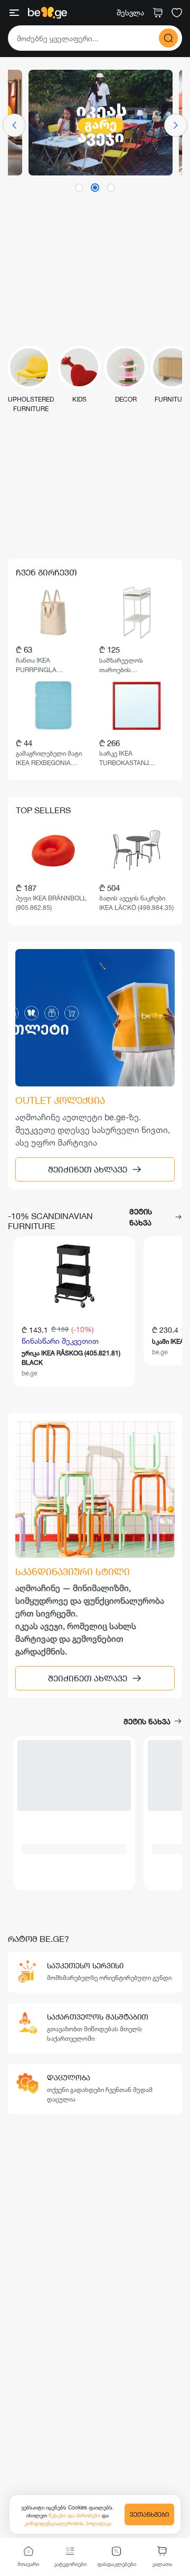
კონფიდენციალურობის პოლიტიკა (68, 2523)
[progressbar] (74, 1775)
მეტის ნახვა (141, 1217)
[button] (79, 188)
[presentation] (14, 125)
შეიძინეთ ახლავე (88, 1169)
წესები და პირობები (75, 2515)
